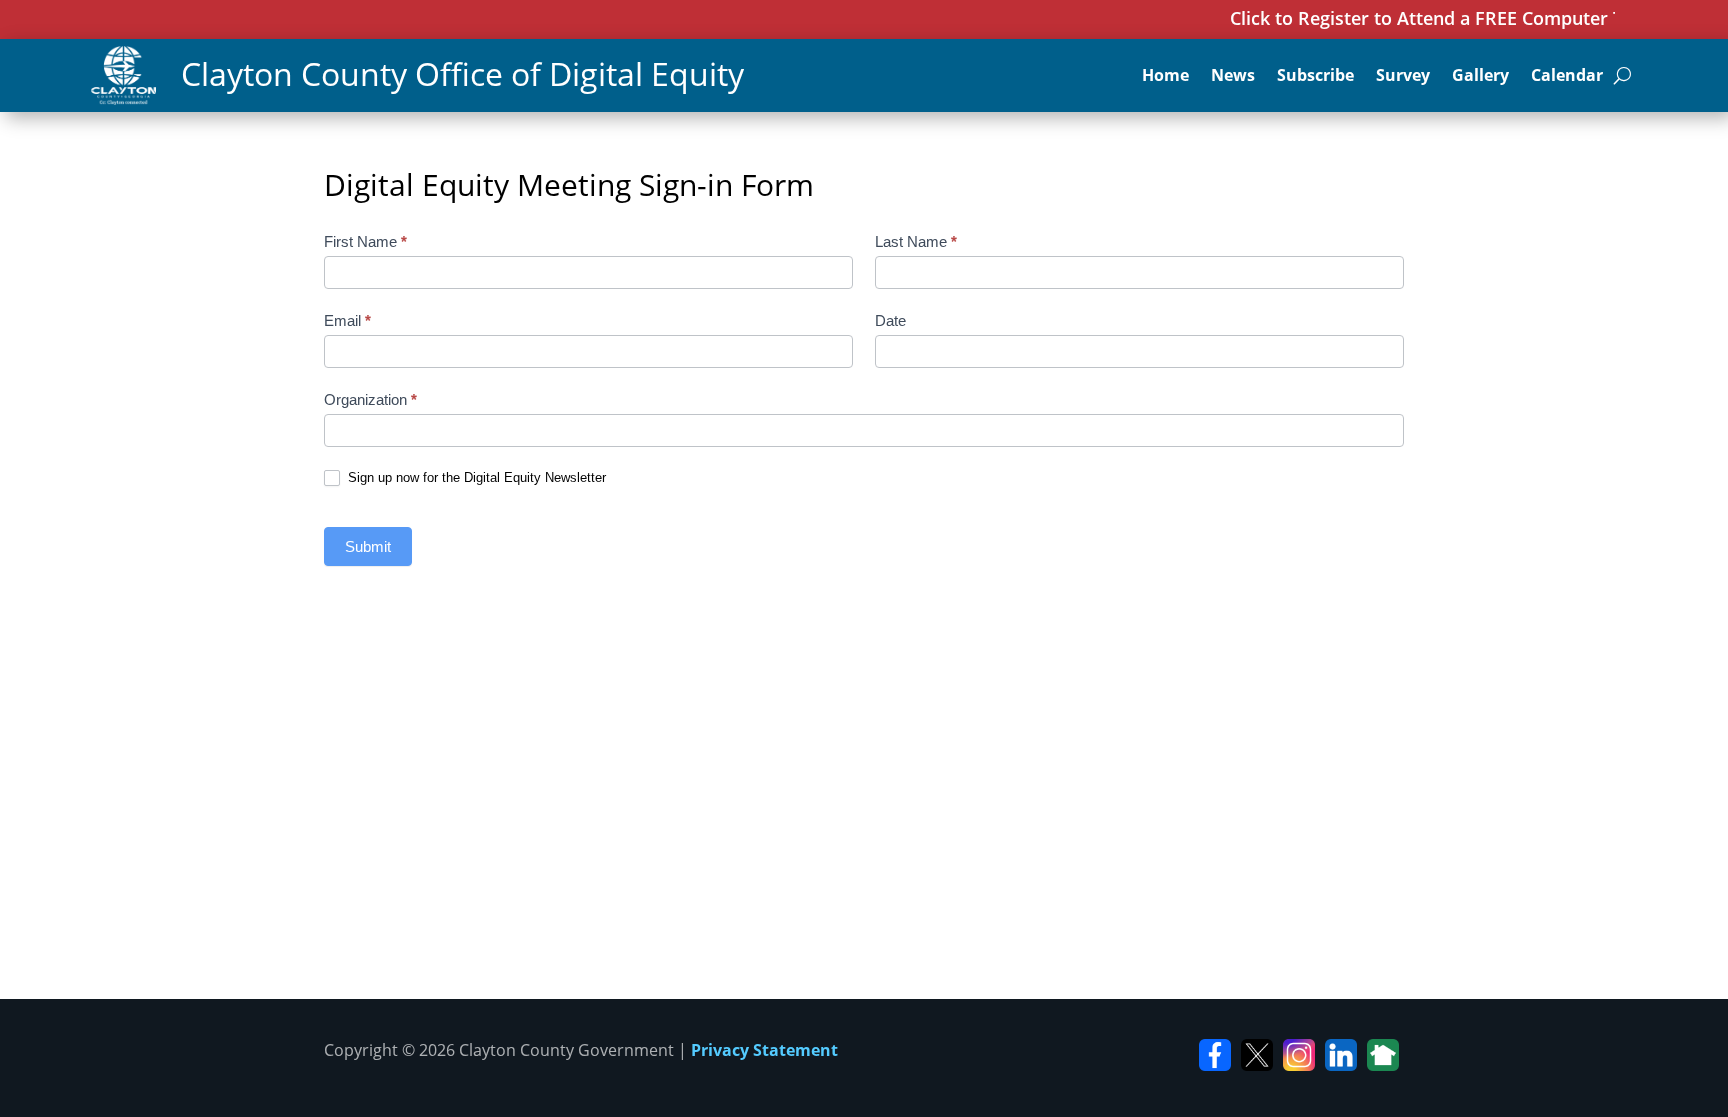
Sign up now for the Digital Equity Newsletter (475, 477)
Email (347, 320)
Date (890, 320)
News (1233, 77)
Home (1165, 77)
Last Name (916, 241)
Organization (370, 399)
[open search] (1622, 75)
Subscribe (1315, 77)
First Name (365, 241)
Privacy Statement (764, 1050)
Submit (368, 546)
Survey (1403, 77)
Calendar (1567, 77)
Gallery (1480, 77)
